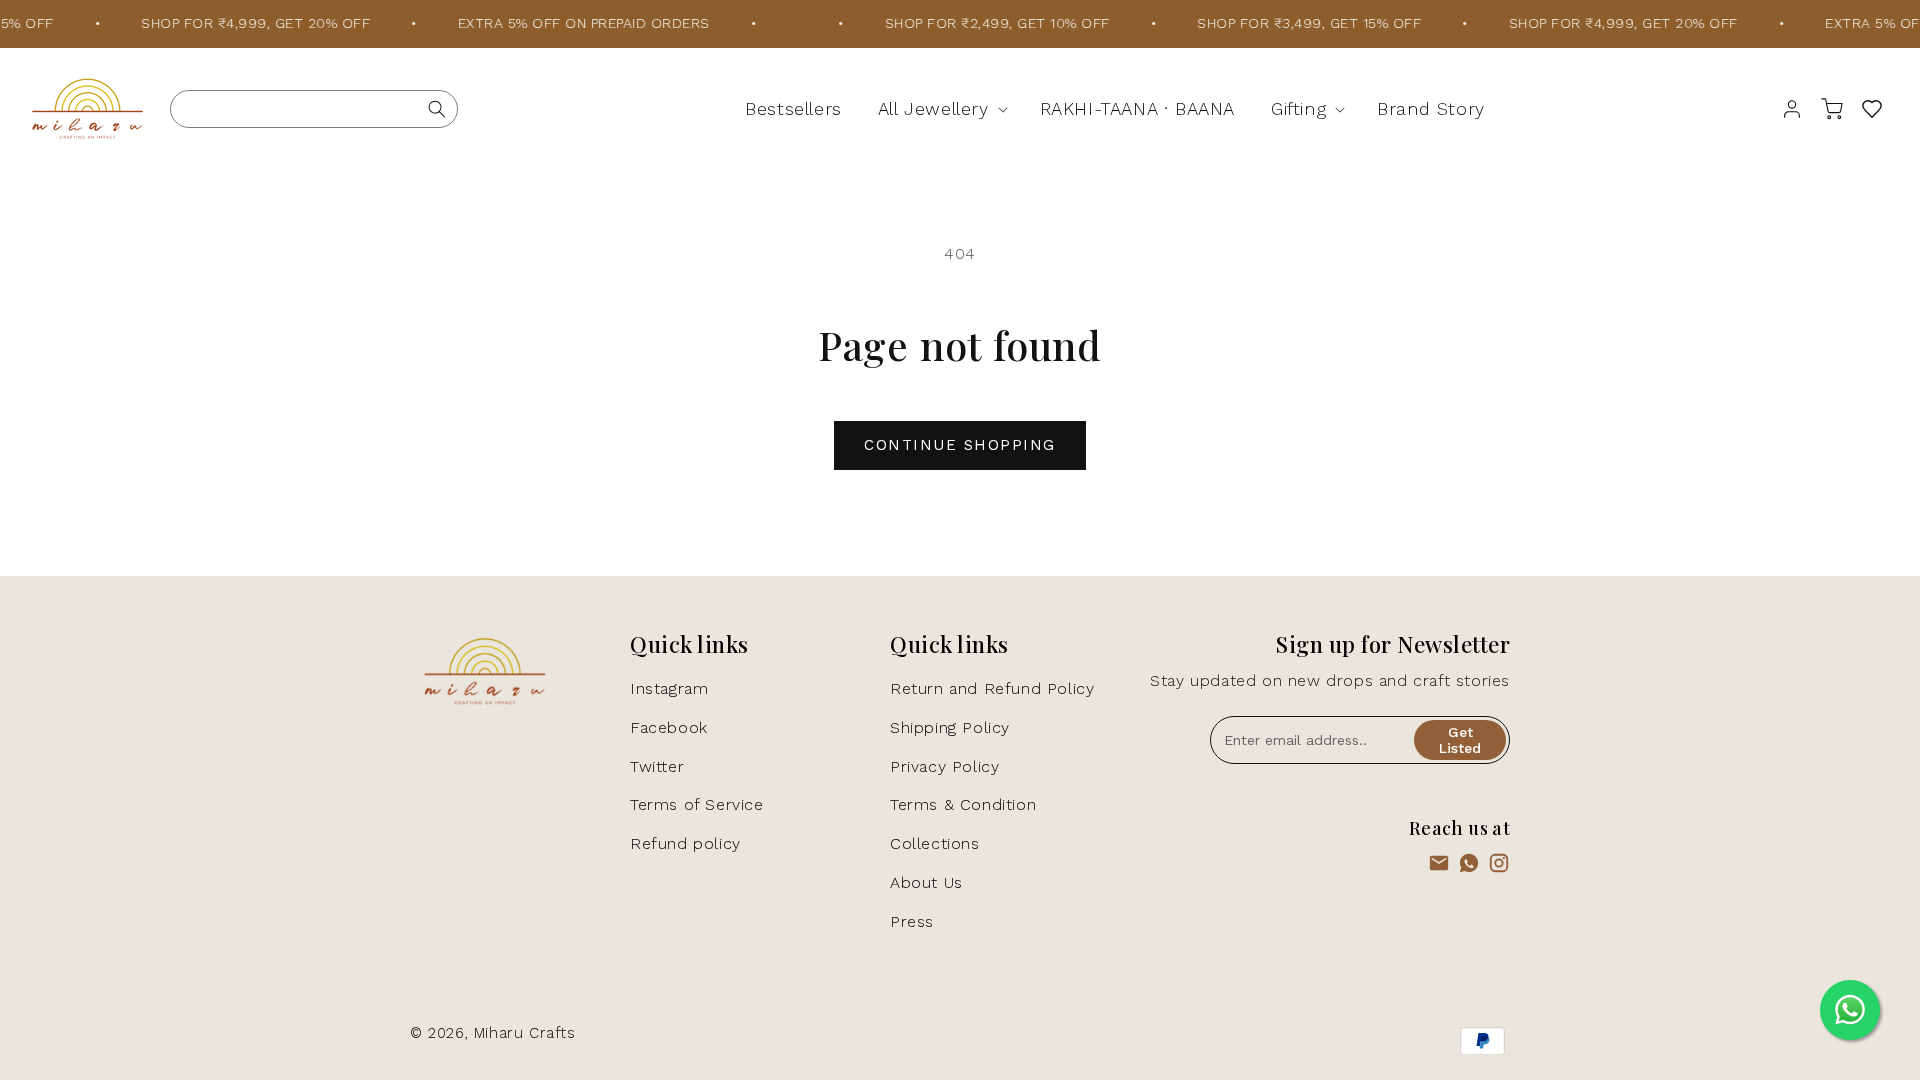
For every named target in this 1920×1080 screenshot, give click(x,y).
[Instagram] (1499, 868)
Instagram (669, 688)
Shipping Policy (950, 727)
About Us (926, 882)
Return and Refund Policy (992, 688)
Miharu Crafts (525, 1033)
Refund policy (685, 843)
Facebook (669, 727)
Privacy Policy (944, 766)
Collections (935, 843)
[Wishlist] (1872, 109)
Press (912, 921)
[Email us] (1439, 868)
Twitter (657, 766)
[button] (941, 108)
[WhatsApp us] (1469, 868)
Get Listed (1460, 740)
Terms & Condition (963, 804)
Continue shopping (960, 445)
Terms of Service (697, 804)
